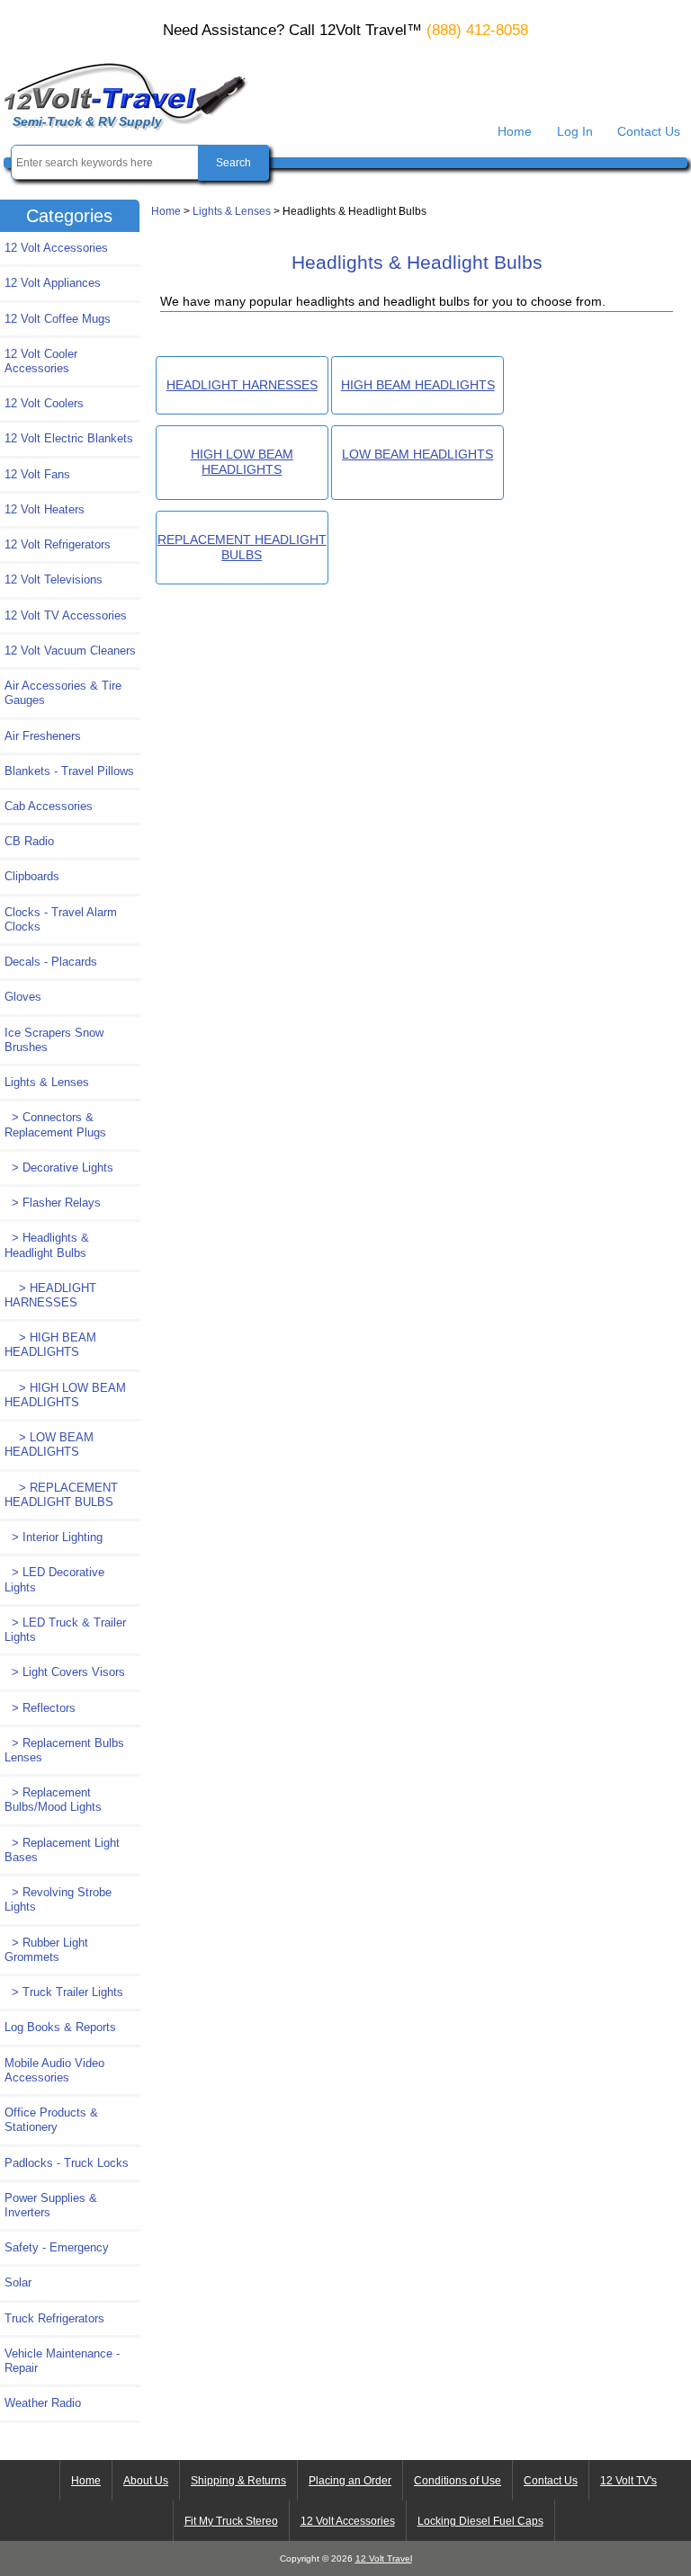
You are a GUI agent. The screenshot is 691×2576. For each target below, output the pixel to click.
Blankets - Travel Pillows (69, 771)
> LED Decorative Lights (54, 1579)
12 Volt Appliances (53, 283)
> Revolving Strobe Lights (58, 1899)
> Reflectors (40, 1708)
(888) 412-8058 (477, 30)
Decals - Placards (51, 962)
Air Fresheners (43, 736)
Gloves (23, 997)
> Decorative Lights (59, 1168)
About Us (146, 2481)
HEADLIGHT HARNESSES (242, 385)
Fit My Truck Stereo (231, 2521)
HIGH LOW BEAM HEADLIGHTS (242, 462)
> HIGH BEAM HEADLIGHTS (50, 1345)
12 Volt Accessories (56, 248)
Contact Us (649, 131)
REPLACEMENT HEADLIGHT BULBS (242, 547)
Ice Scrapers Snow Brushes (54, 1040)
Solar (18, 2282)
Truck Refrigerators (54, 2318)
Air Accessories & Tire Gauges (63, 693)
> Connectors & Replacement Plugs (55, 1124)
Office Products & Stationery (51, 2120)
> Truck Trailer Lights (64, 1992)
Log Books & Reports (60, 2027)
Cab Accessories (49, 806)
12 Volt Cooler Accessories (41, 361)
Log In (575, 131)
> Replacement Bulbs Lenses (64, 1750)
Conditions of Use (458, 2481)
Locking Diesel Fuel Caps (480, 2521)
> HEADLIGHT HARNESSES (50, 1295)
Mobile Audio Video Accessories (54, 2070)
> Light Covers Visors (65, 1672)
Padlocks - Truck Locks (67, 2163)
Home (515, 131)
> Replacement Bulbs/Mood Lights (53, 1800)
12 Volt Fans (37, 474)
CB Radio (29, 841)
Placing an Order (350, 2481)
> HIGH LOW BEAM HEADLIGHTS (65, 1395)
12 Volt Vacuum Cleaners (70, 651)
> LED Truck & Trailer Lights (65, 1630)
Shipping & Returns (238, 2481)
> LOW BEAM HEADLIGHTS (49, 1444)
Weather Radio (43, 2403)
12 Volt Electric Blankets (69, 438)
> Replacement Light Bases (62, 1850)
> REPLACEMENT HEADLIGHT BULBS (61, 1495)
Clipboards (32, 876)
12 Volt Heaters (45, 509)
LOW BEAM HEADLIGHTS (417, 454)
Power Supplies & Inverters (51, 2205)
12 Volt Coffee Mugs (58, 319)
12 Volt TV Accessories (66, 615)
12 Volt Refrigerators (58, 544)
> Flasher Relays (53, 1203)
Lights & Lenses (232, 211)
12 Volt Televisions (54, 579)
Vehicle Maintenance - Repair (62, 2361)
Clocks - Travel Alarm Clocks (61, 919)
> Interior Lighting (54, 1537)
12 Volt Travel (384, 2558)
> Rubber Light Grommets (46, 1950)
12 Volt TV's (628, 2481)
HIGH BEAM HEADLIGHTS (418, 385)
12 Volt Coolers (44, 403)
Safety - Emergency (57, 2247)
